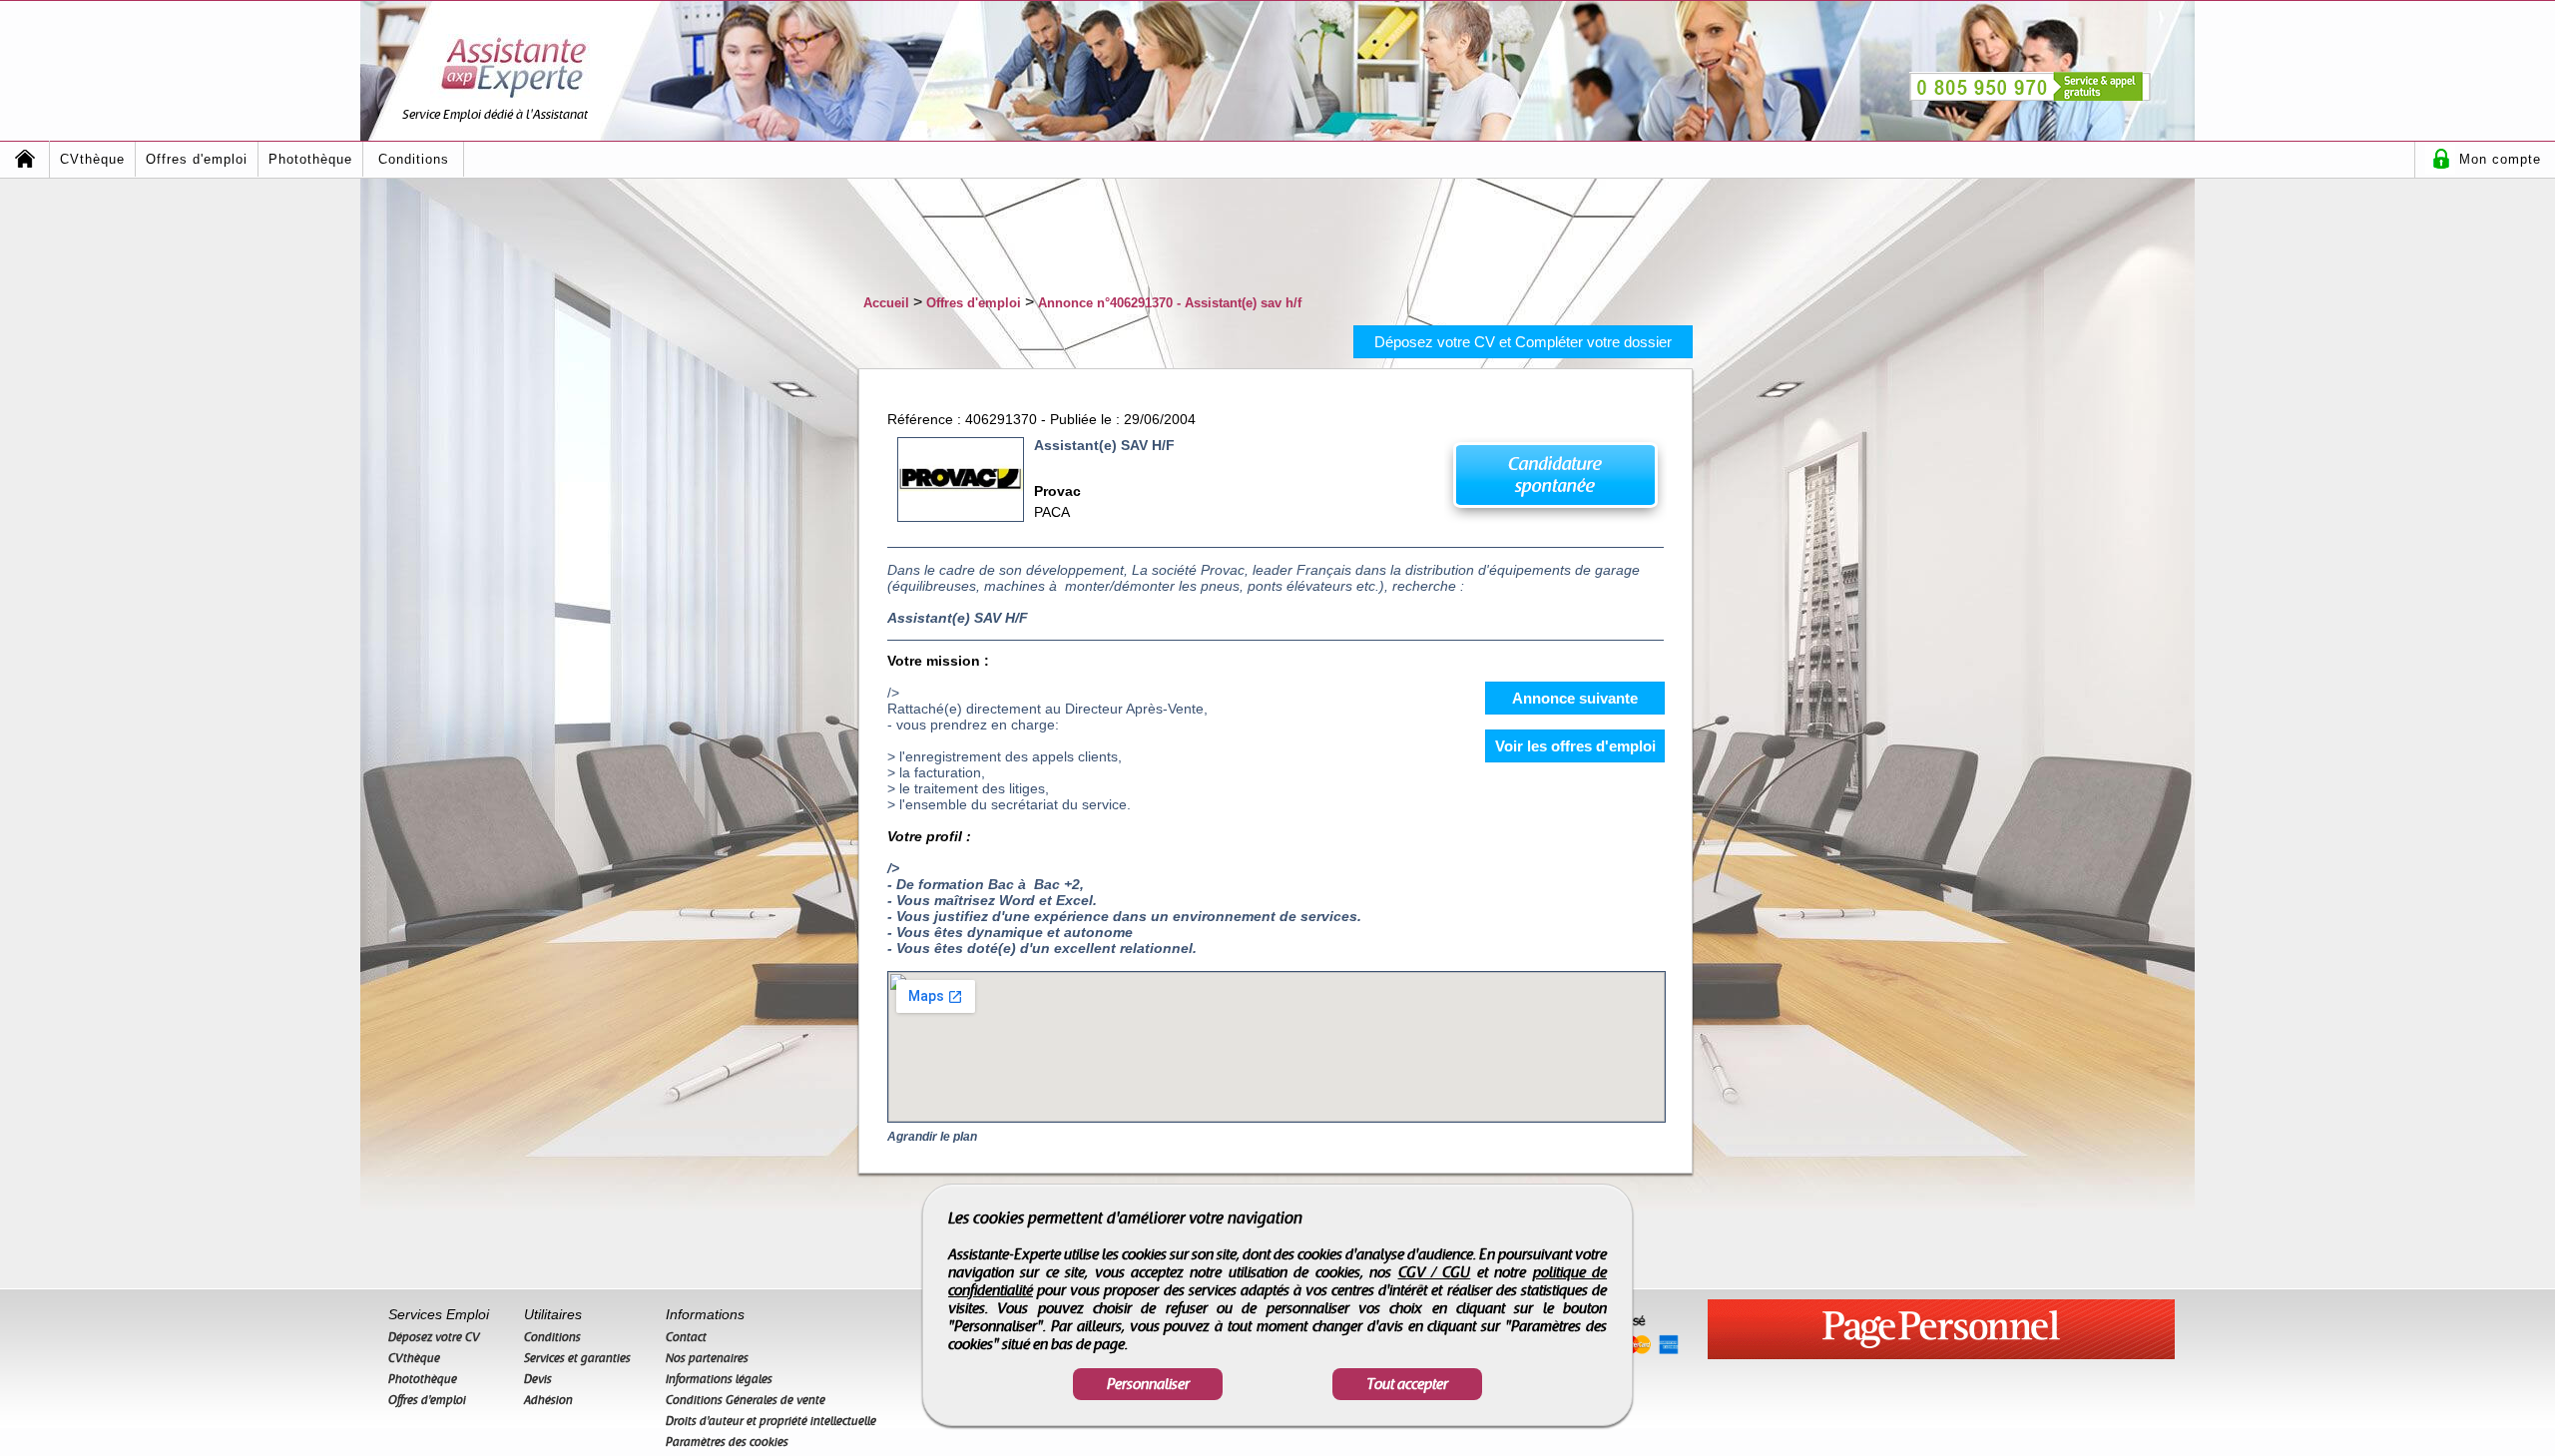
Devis (538, 1379)
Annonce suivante (1575, 698)
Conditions (414, 159)
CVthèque (92, 159)
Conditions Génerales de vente (746, 1400)
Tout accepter (1407, 1384)
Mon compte (2500, 159)
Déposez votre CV (434, 1337)
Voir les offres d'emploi (1575, 746)
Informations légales (719, 1379)
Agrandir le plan (932, 1137)
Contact (686, 1337)
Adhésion (548, 1400)
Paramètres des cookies (727, 1442)
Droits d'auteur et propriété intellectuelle (771, 1421)
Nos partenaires (707, 1358)
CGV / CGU (1435, 1272)
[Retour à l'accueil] (25, 159)
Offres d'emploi (197, 159)
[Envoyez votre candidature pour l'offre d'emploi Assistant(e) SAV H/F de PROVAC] (1554, 481)
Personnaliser (1148, 1384)
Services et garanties (577, 1358)
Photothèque (310, 159)
